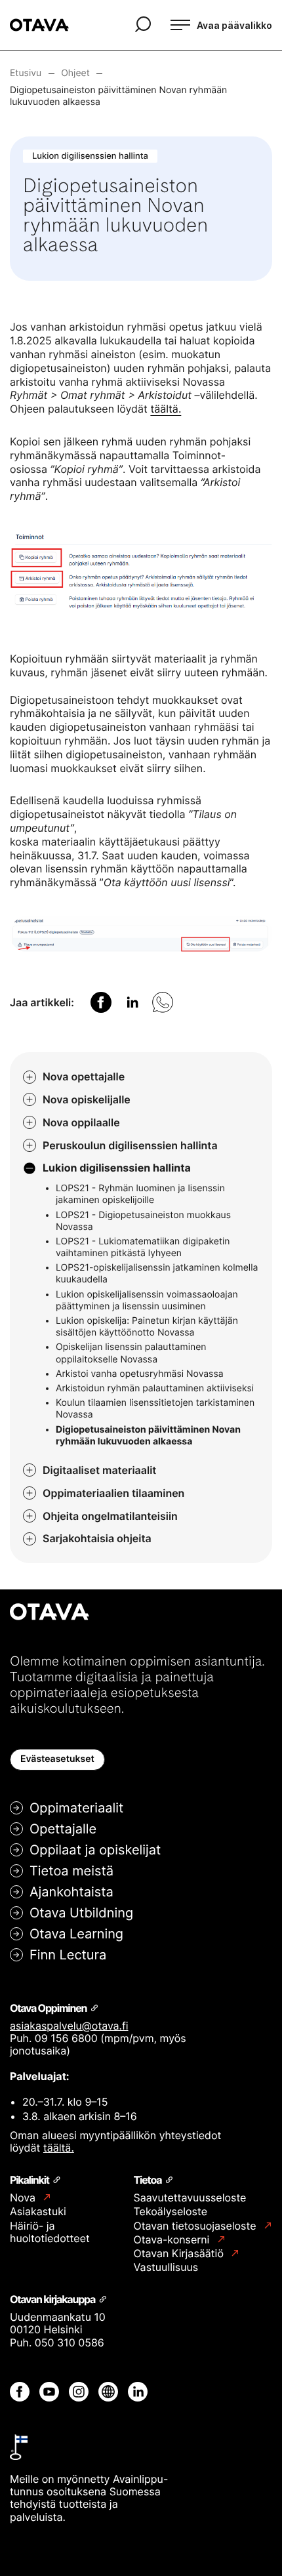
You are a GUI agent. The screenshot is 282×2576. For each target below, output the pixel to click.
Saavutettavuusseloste (190, 2198)
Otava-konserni (173, 2240)
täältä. (166, 409)
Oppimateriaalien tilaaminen (113, 1493)
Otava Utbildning (81, 1913)
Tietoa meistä (71, 1871)
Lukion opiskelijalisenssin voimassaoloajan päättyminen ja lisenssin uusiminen (147, 1300)
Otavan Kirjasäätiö (180, 2254)
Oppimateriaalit (76, 1808)
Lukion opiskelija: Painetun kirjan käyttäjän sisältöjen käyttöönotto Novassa (147, 1327)
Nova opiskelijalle (87, 1099)
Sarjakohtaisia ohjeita (97, 1538)
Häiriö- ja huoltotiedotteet (50, 2232)
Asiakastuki (38, 2211)
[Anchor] (93, 2007)
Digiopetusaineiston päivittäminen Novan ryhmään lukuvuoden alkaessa (148, 1436)
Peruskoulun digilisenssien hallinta (130, 1145)
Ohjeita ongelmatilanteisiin (110, 1516)
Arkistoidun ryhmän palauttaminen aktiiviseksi (155, 1388)
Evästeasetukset (57, 1759)
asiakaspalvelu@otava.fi (69, 2026)
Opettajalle (63, 1829)
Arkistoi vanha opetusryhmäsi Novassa (140, 1374)
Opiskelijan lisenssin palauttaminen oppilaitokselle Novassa (131, 1353)
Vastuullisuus (166, 2267)
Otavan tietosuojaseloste (196, 2226)
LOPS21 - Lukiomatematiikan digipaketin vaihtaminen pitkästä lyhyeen (143, 1247)
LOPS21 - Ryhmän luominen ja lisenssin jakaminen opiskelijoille (140, 1194)
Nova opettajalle (84, 1076)
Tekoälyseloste (171, 2211)
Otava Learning (76, 1934)
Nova (24, 2198)
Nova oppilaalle (81, 1122)
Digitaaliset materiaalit (99, 1470)
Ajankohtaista (71, 1892)
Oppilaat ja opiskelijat (95, 1850)
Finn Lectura (68, 1955)
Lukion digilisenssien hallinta (117, 1168)
